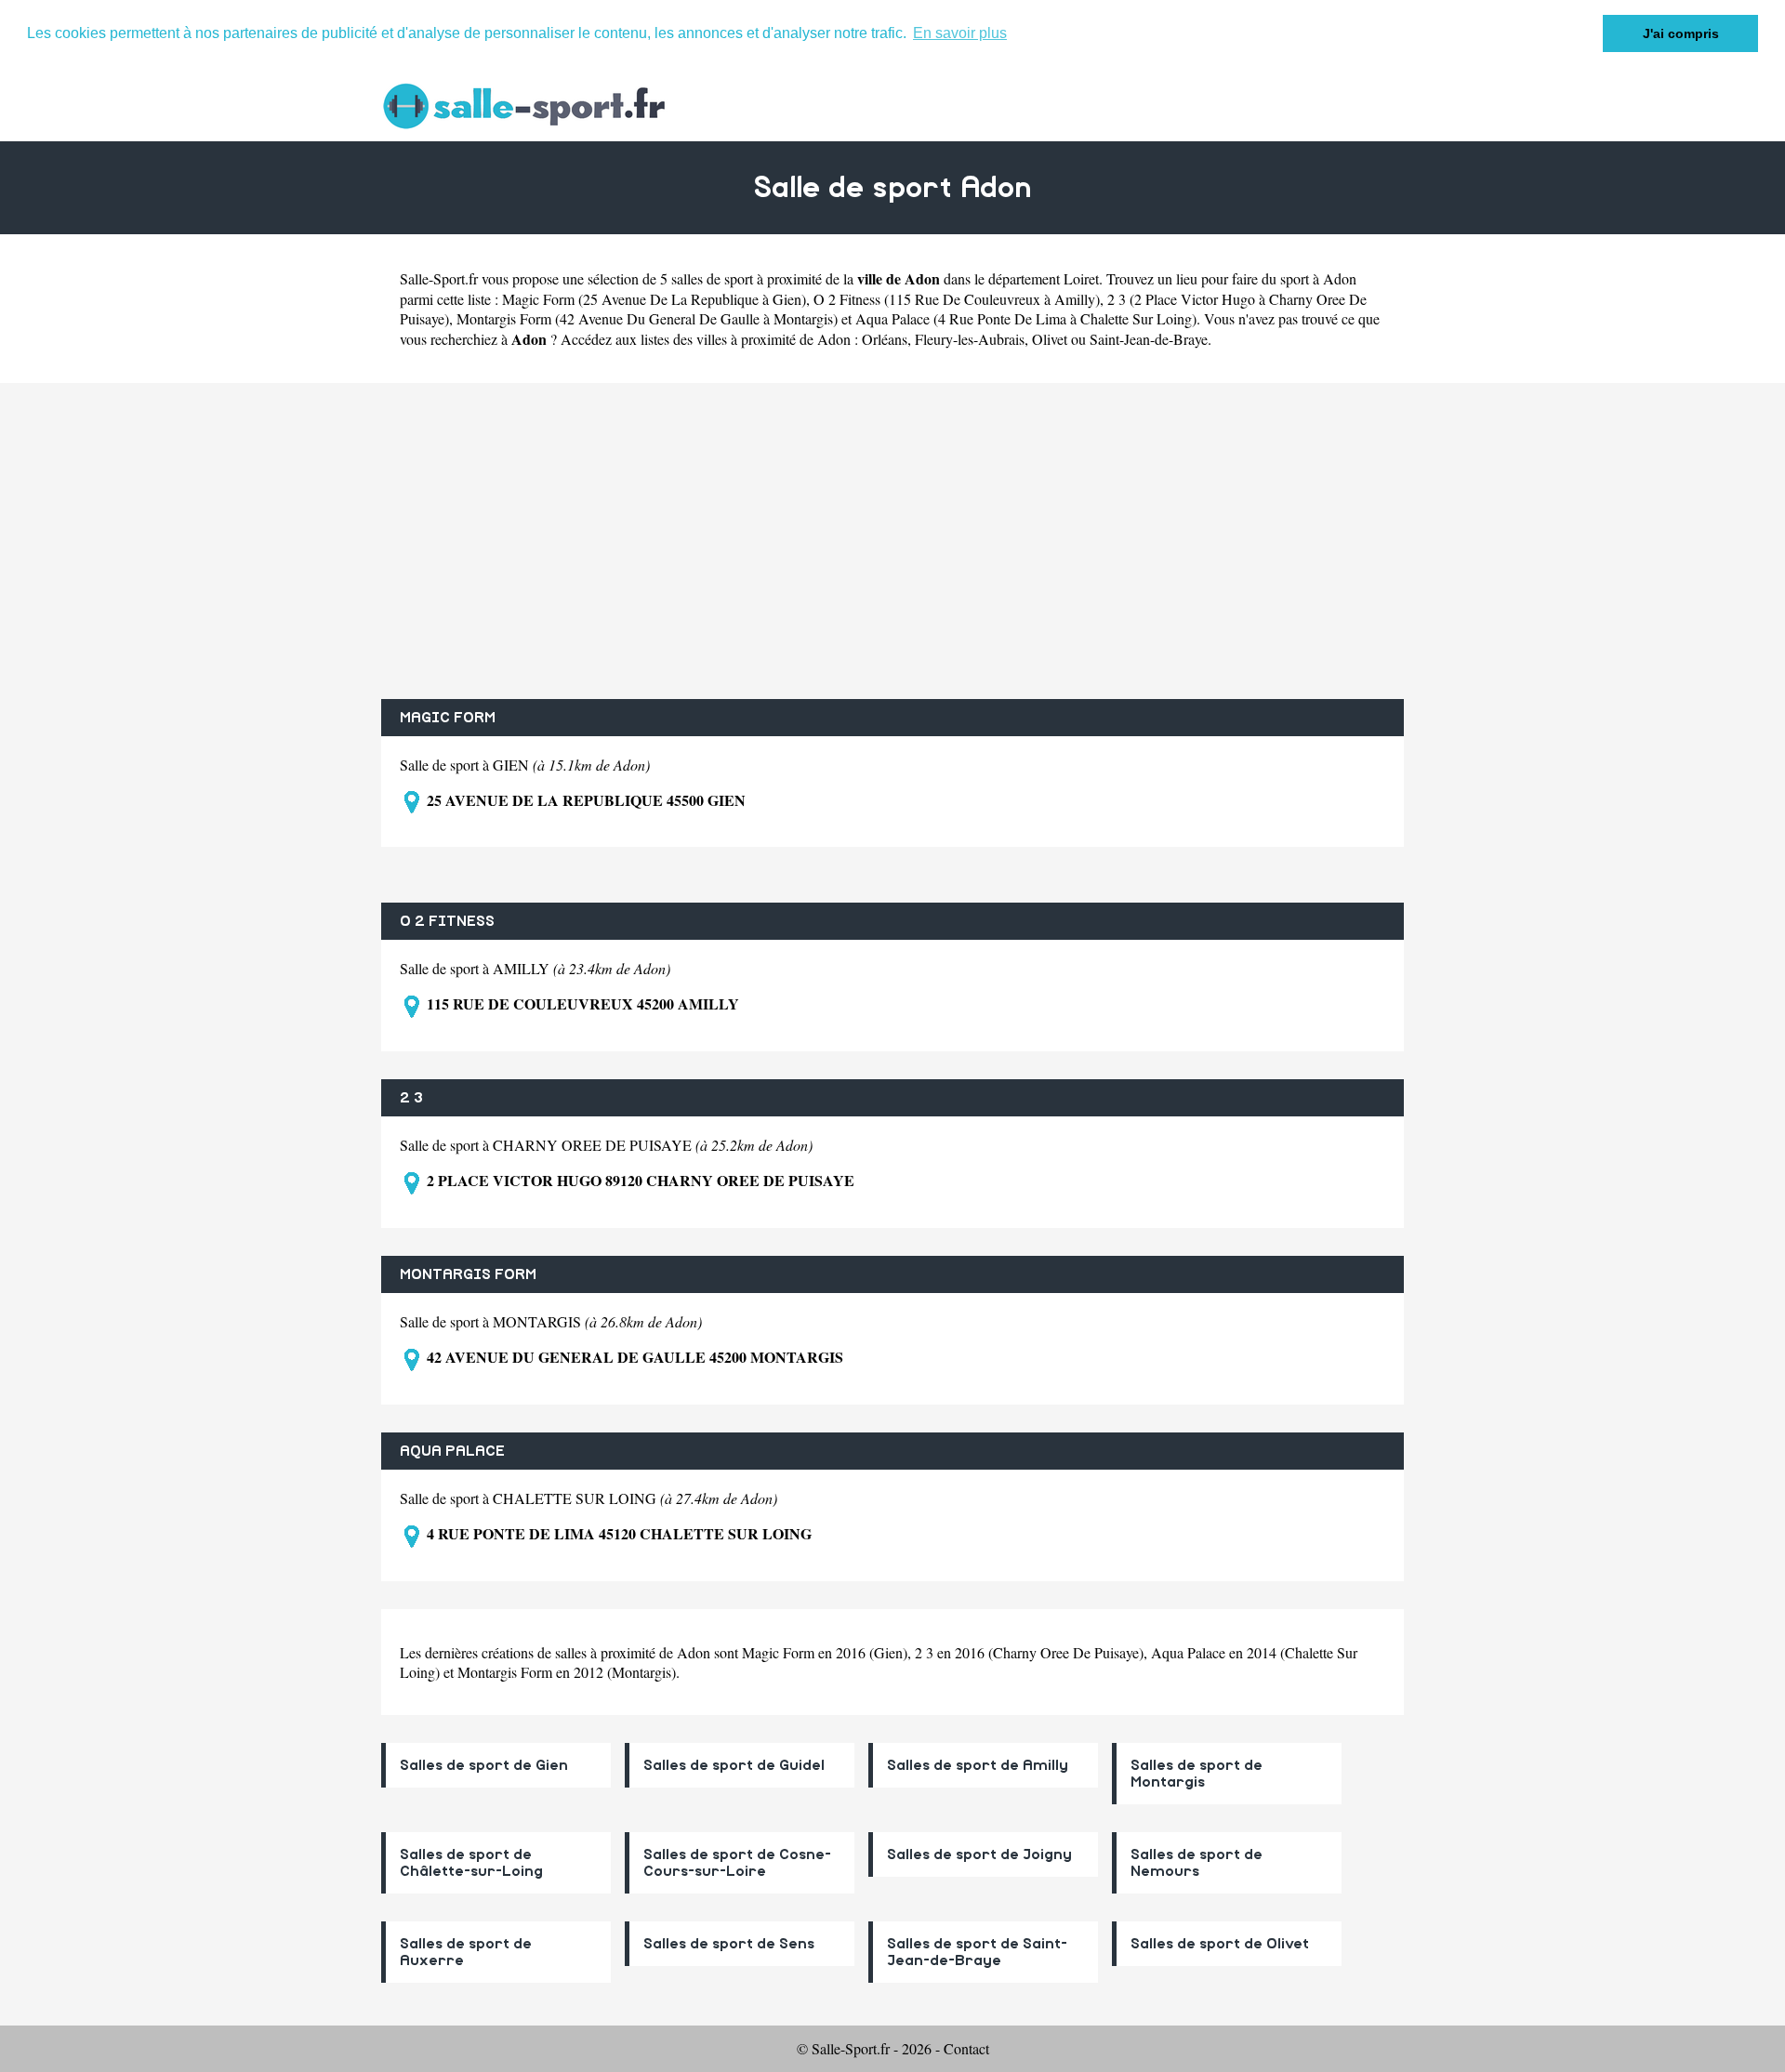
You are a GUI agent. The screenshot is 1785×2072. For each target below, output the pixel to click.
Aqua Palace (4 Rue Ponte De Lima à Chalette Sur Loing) (1026, 318)
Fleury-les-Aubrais (970, 339)
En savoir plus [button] (960, 33)
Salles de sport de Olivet (1220, 1944)
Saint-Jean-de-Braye (1149, 339)
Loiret (1081, 278)
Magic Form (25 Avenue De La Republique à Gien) (654, 299)
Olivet (1050, 339)
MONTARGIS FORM (468, 1274)
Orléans (885, 339)
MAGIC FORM (448, 718)
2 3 (411, 1098)
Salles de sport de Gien (484, 1765)
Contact (966, 2048)
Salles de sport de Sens (729, 1944)
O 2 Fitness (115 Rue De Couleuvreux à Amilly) (957, 299)
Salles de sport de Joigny (979, 1854)
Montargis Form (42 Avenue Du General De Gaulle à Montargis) (647, 318)
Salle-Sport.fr (439, 278)
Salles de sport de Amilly (978, 1765)
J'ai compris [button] (1681, 33)
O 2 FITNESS (447, 921)
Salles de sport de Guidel (734, 1765)
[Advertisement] (892, 541)
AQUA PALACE (452, 1451)
